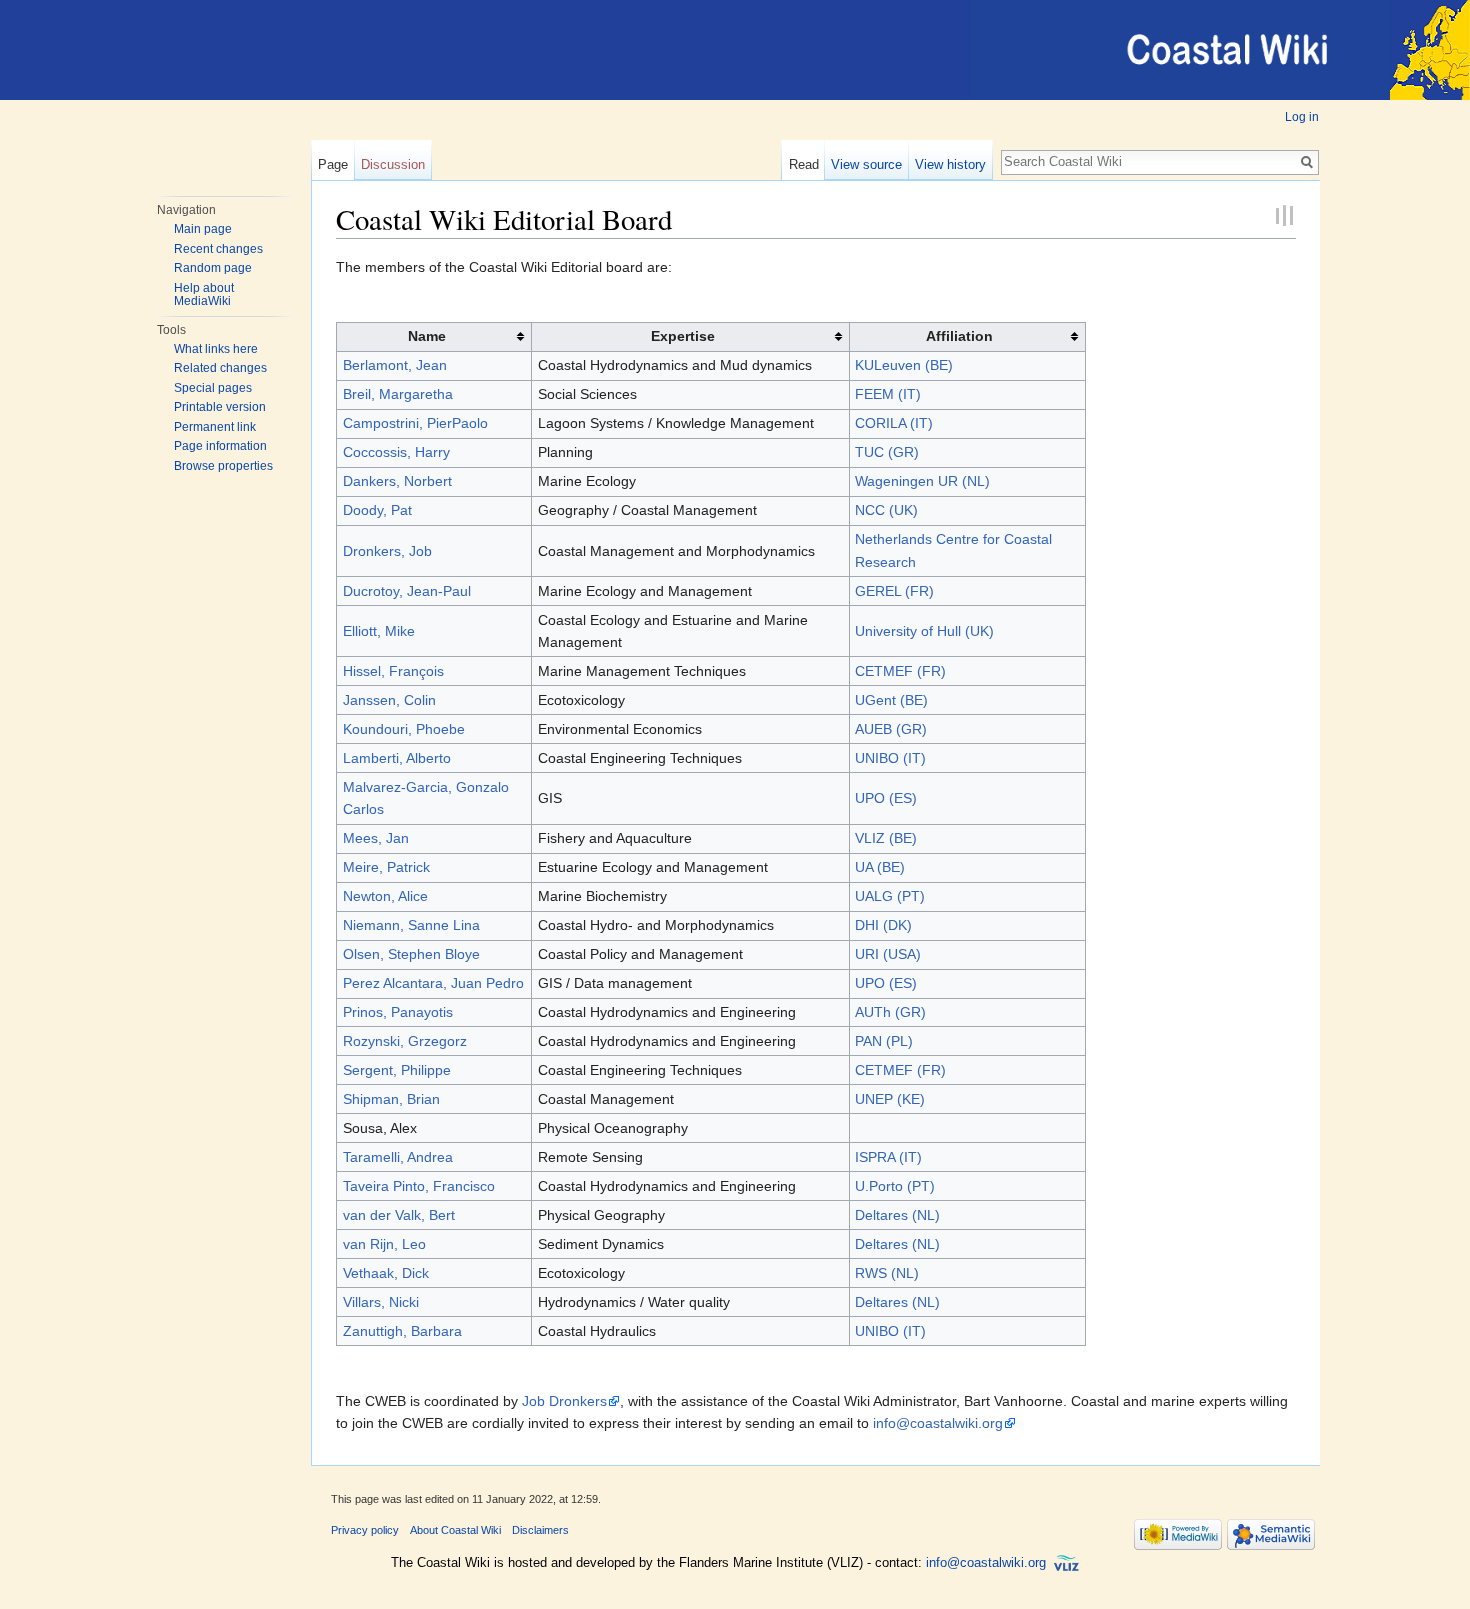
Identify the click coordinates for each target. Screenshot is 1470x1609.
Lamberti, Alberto (397, 758)
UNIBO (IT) (890, 758)
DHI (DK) (883, 925)
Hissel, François (393, 671)
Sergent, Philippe (397, 1070)
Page (333, 164)
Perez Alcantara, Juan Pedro (433, 983)
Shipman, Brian (391, 1099)
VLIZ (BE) (886, 838)
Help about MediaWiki (204, 295)
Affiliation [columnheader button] (959, 336)
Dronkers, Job (387, 551)
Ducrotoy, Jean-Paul (407, 591)
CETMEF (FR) (900, 671)
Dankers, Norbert (397, 481)
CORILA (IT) (894, 423)
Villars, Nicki (381, 1302)
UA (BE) (880, 867)
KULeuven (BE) (904, 365)
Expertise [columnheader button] (683, 336)
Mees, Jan (376, 838)
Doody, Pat (377, 510)
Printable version (220, 407)
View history (950, 164)
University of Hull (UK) (924, 631)
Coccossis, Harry (396, 452)
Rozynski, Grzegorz (405, 1041)
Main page (203, 229)
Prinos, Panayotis (398, 1012)
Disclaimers (540, 1530)
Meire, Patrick (386, 867)
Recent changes (218, 249)
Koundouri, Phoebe (404, 729)
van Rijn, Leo (384, 1244)
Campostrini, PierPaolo (415, 423)
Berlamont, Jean (395, 365)
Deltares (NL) (897, 1215)
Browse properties (223, 466)
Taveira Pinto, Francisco (419, 1186)
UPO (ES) (886, 798)
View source (866, 164)
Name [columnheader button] (427, 336)
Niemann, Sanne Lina (411, 925)
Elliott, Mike (379, 631)
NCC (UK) (886, 510)
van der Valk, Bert (399, 1215)
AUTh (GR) (890, 1012)
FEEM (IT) (888, 394)
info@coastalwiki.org (938, 1423)
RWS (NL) (887, 1273)
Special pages (213, 388)
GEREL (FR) (894, 591)
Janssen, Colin (389, 700)
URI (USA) (888, 954)
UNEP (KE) (890, 1099)
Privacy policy (365, 1530)
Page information (220, 446)
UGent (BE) (891, 700)
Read (804, 164)
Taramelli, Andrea (398, 1157)
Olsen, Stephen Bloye (411, 954)
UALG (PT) (890, 896)
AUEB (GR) (891, 729)
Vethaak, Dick (386, 1273)
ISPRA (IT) (888, 1157)
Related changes (220, 368)
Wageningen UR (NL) (922, 481)
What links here (216, 349)
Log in (1302, 117)
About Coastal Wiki (455, 1530)
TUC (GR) (887, 452)
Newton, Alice (385, 896)
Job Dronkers (564, 1401)
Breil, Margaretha (398, 394)
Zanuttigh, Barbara (402, 1331)
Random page (213, 268)
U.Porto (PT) (895, 1186)
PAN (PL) (884, 1041)
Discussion (393, 164)
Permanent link (215, 427)
